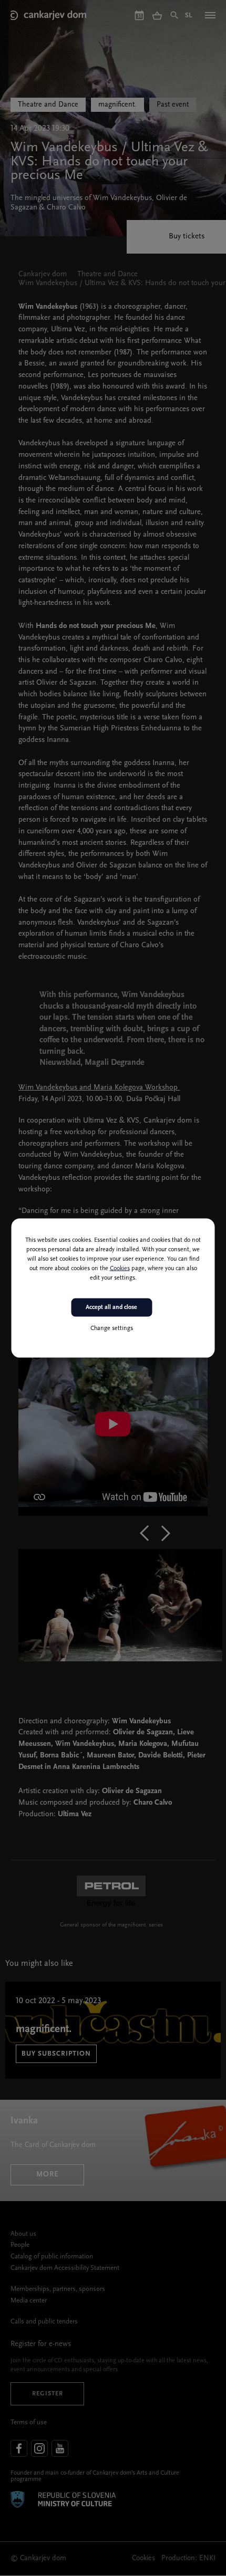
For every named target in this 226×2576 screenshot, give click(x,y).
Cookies (120, 1269)
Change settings (112, 1328)
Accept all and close (111, 1307)
